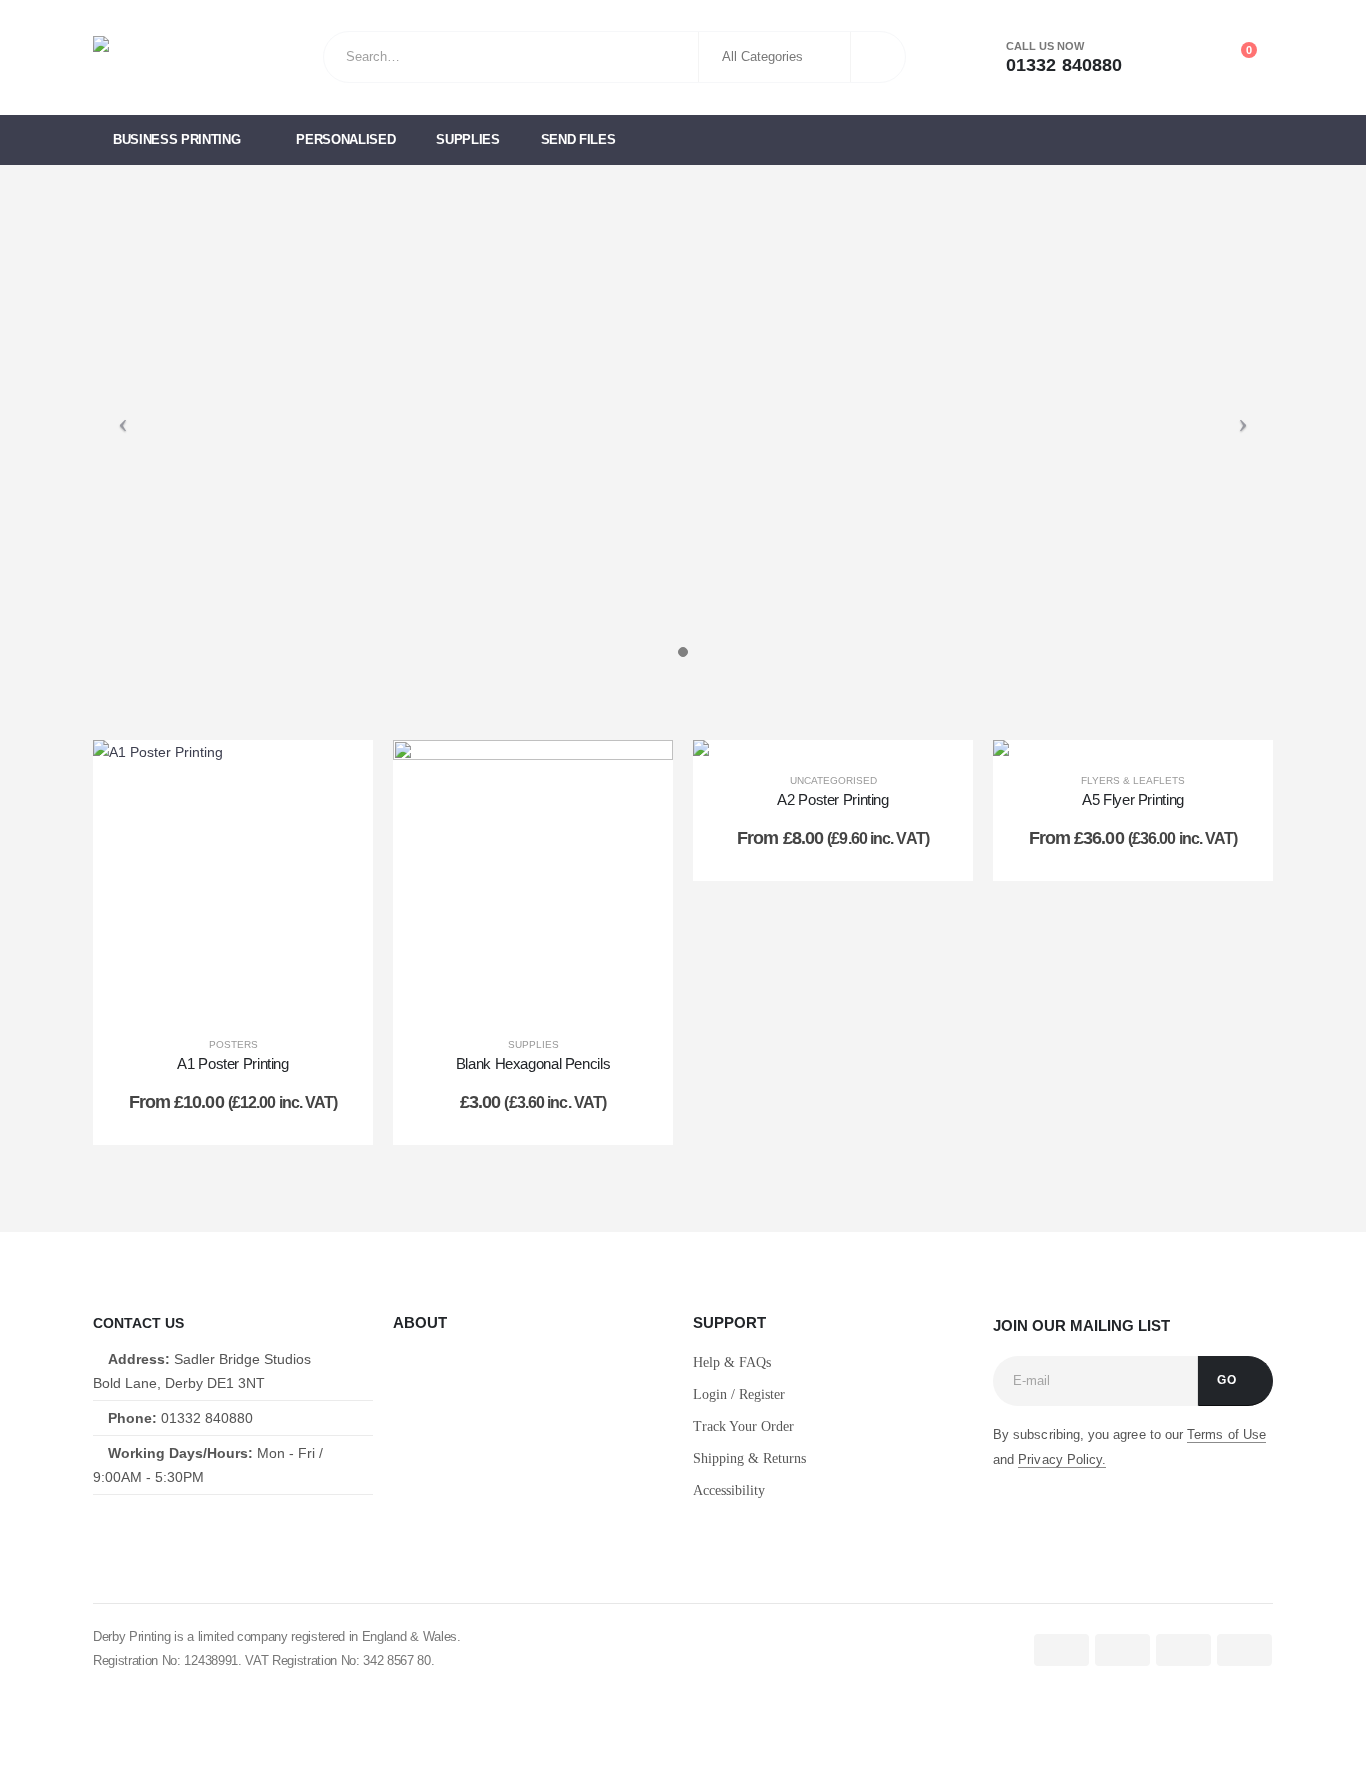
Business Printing (176, 139)
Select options (248, 999)
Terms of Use (1226, 1434)
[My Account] (1151, 57)
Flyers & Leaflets (1133, 780)
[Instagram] (193, 1531)
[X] (145, 1531)
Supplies (467, 139)
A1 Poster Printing (232, 1063)
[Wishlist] (1195, 57)
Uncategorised (833, 780)
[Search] (876, 57)
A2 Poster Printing (832, 799)
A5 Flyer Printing (1133, 799)
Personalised (345, 139)
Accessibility (729, 1490)
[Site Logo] (173, 57)
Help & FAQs (732, 1362)
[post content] (233, 880)
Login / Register (739, 1394)
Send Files (578, 139)
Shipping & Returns (749, 1458)
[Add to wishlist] (338, 775)
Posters (233, 1044)
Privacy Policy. (1062, 1459)
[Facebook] (98, 1531)
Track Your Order (743, 1426)
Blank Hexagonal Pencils (533, 1063)
